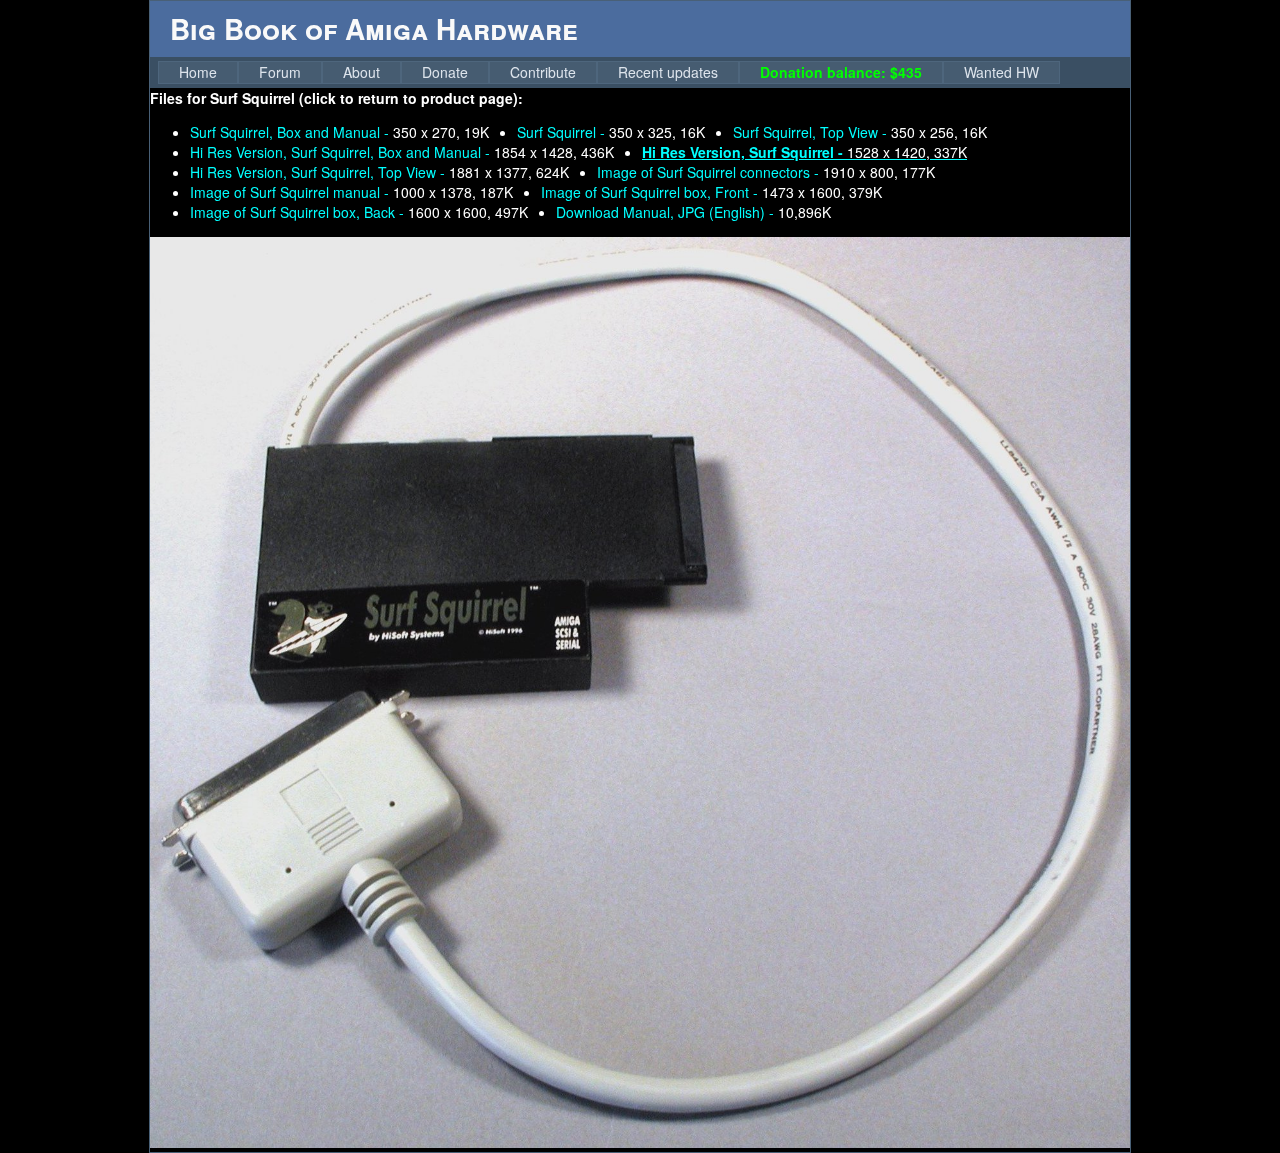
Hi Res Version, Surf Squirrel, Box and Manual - (402, 152)
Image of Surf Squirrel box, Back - (359, 212)
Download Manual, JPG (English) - (693, 212)
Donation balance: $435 (841, 72)
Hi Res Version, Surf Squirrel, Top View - (379, 172)
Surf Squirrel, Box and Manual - (339, 132)
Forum (280, 72)
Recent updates (668, 72)
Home (198, 72)
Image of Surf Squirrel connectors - (766, 172)
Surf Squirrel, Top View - (860, 132)
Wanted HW (1001, 72)
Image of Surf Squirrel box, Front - (711, 192)
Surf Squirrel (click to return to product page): (366, 98)
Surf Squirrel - (611, 132)
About (361, 72)
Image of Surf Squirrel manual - (351, 192)
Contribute (543, 72)
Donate (445, 72)
